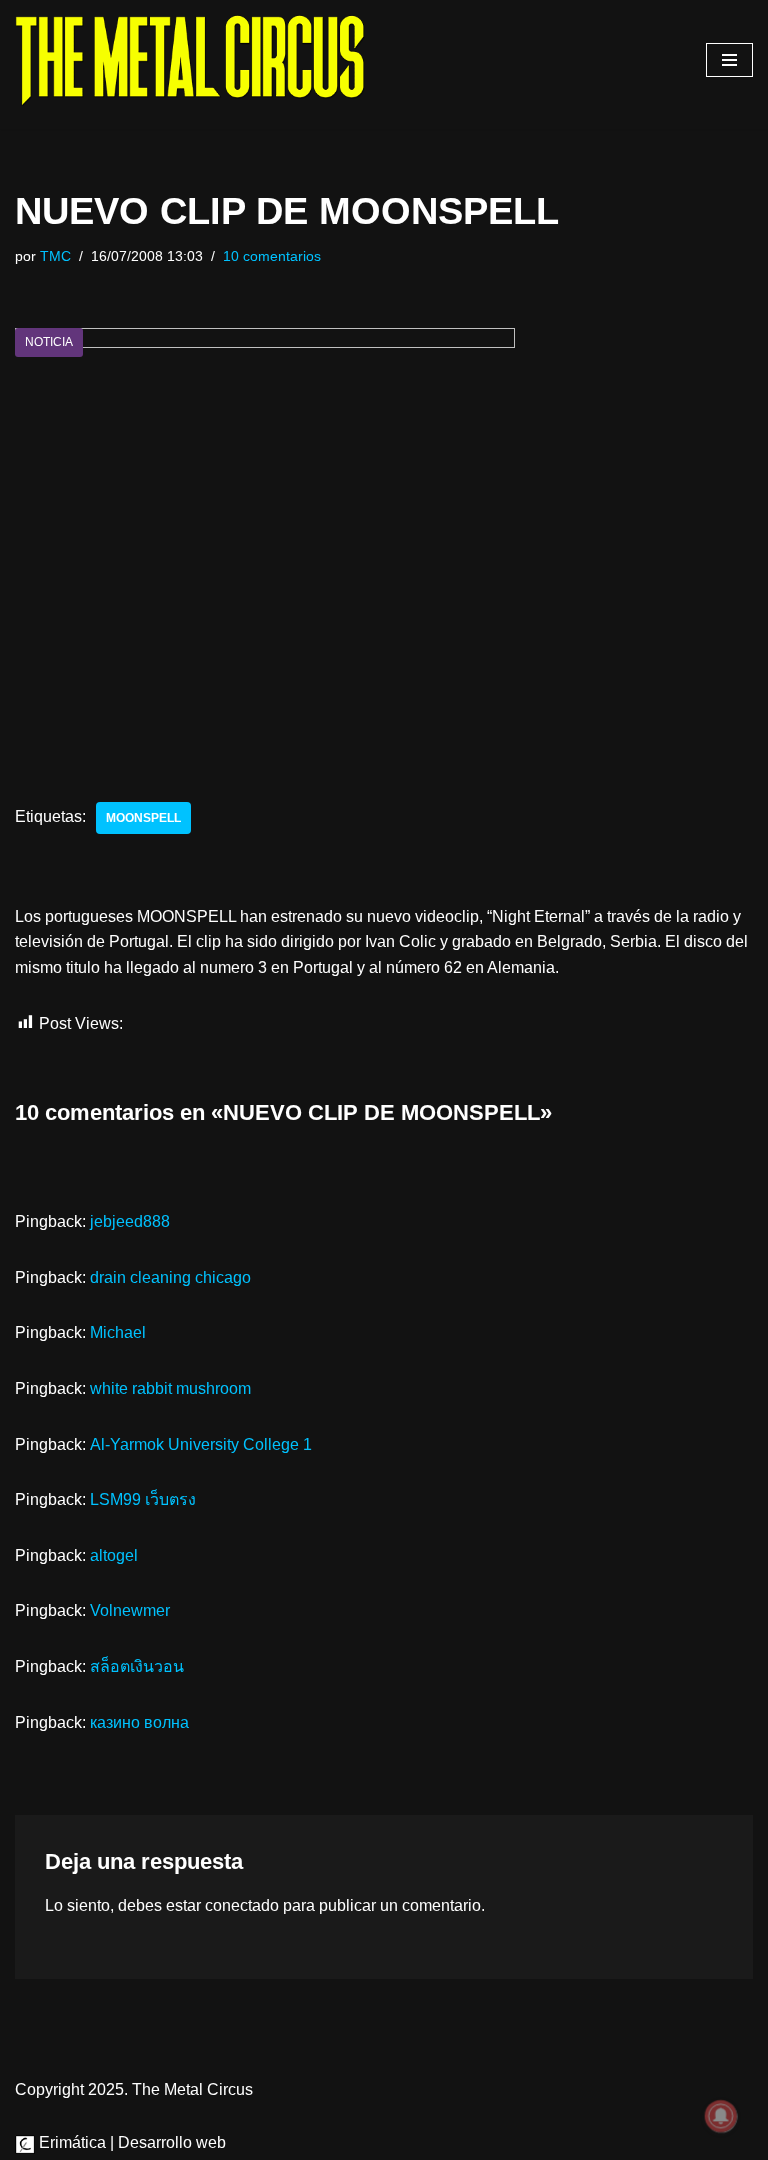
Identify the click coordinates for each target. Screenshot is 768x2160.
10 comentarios (272, 256)
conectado (242, 1905)
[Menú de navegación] (729, 60)
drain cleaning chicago (170, 1277)
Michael (118, 1332)
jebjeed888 (130, 1221)
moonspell (143, 818)
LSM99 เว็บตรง (143, 1499)
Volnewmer (130, 1610)
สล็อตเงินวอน (137, 1666)
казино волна (139, 1722)
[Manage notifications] (721, 2116)
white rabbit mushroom (170, 1388)
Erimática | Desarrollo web (130, 2142)
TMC (55, 256)
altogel (114, 1555)
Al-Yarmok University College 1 (201, 1444)
